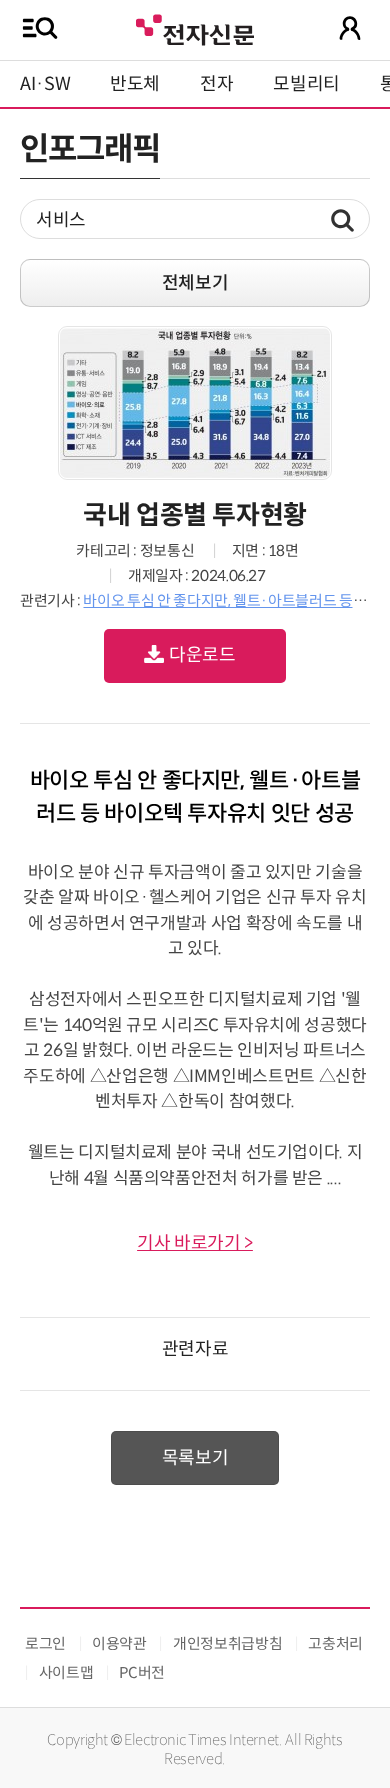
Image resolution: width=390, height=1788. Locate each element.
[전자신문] (195, 27)
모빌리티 (306, 84)
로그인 (45, 1643)
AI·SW (45, 84)
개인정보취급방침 (227, 1643)
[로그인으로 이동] (350, 28)
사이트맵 (66, 1672)
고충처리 (335, 1643)
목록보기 (195, 1458)
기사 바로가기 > (195, 1243)
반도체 (135, 84)
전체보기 (195, 283)
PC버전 (142, 1672)
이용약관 (119, 1643)
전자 (216, 84)
